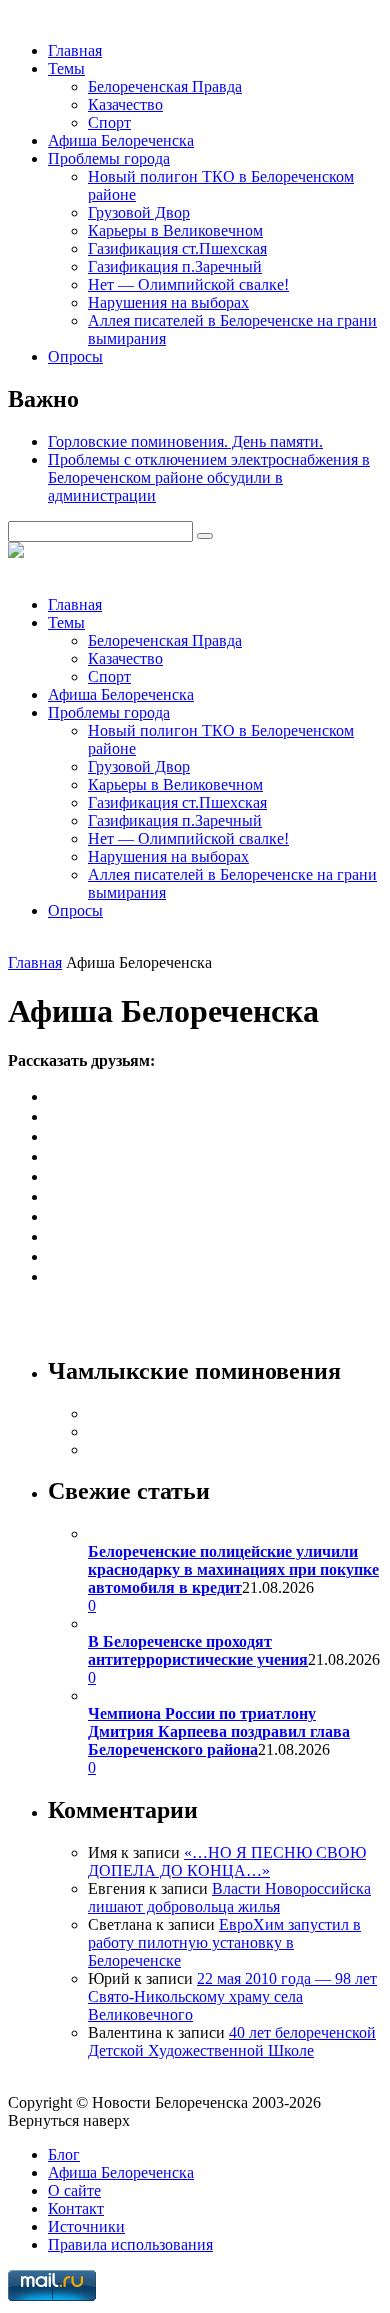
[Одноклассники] (56, 1116)
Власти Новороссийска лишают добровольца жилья (229, 1897)
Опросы (75, 356)
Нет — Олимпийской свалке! (188, 284)
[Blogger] (56, 1216)
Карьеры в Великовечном (175, 230)
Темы (66, 68)
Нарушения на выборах (168, 302)
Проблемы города (109, 158)
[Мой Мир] (56, 1176)
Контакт (76, 2208)
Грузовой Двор (139, 212)
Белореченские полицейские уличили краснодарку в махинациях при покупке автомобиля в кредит (233, 1569)
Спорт (109, 122)
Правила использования (130, 2244)
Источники (86, 2226)
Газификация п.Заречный (175, 266)
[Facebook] (56, 1136)
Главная (75, 50)
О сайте (74, 2190)
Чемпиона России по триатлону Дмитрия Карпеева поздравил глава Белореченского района (219, 1731)
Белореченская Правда (165, 86)
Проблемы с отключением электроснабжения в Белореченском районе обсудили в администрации (209, 477)
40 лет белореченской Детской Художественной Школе (232, 2041)
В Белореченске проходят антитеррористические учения (198, 1650)
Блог (64, 2154)
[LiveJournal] (56, 1156)
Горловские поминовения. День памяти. (185, 441)
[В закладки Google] (56, 1236)
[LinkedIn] (56, 1256)
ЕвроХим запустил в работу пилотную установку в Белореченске (224, 1942)
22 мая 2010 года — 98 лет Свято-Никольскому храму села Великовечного (232, 1996)
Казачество (125, 104)
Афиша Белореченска (121, 140)
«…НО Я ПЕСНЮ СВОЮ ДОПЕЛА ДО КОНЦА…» (227, 1861)
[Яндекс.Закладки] (56, 1276)
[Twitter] (56, 1196)
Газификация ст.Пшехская (177, 248)
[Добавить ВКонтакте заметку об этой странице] (56, 1096)
